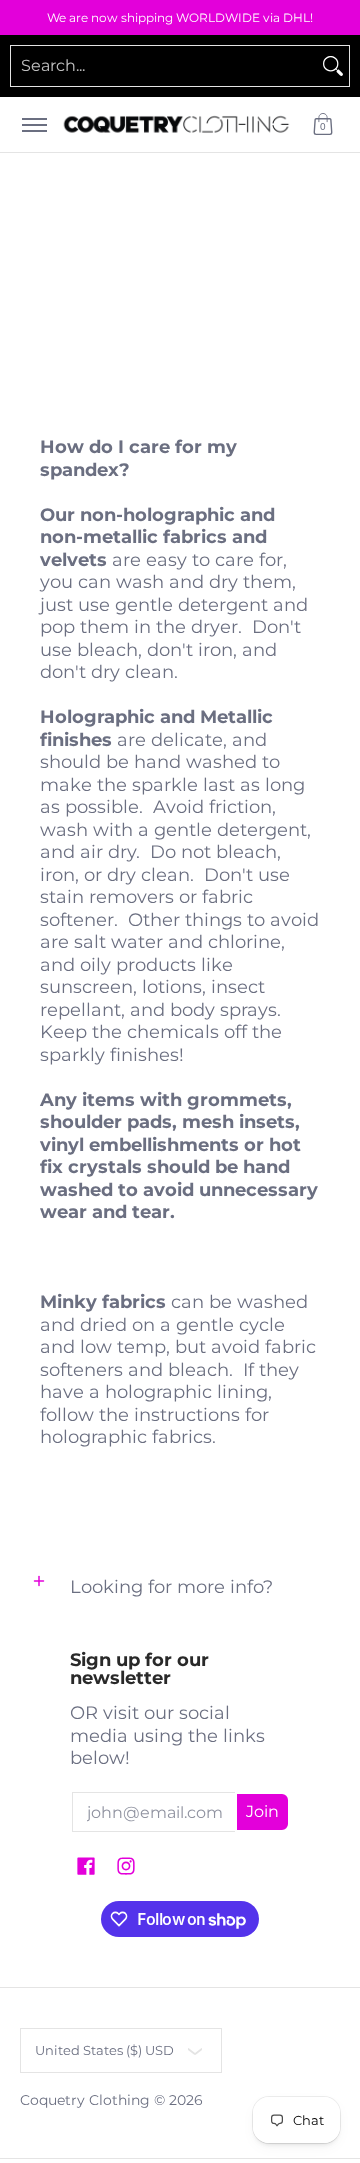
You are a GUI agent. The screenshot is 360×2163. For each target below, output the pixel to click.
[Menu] (33, 124)
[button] (323, 124)
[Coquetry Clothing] (176, 124)
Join (262, 1811)
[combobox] (164, 66)
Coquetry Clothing (85, 2100)
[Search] (333, 66)
